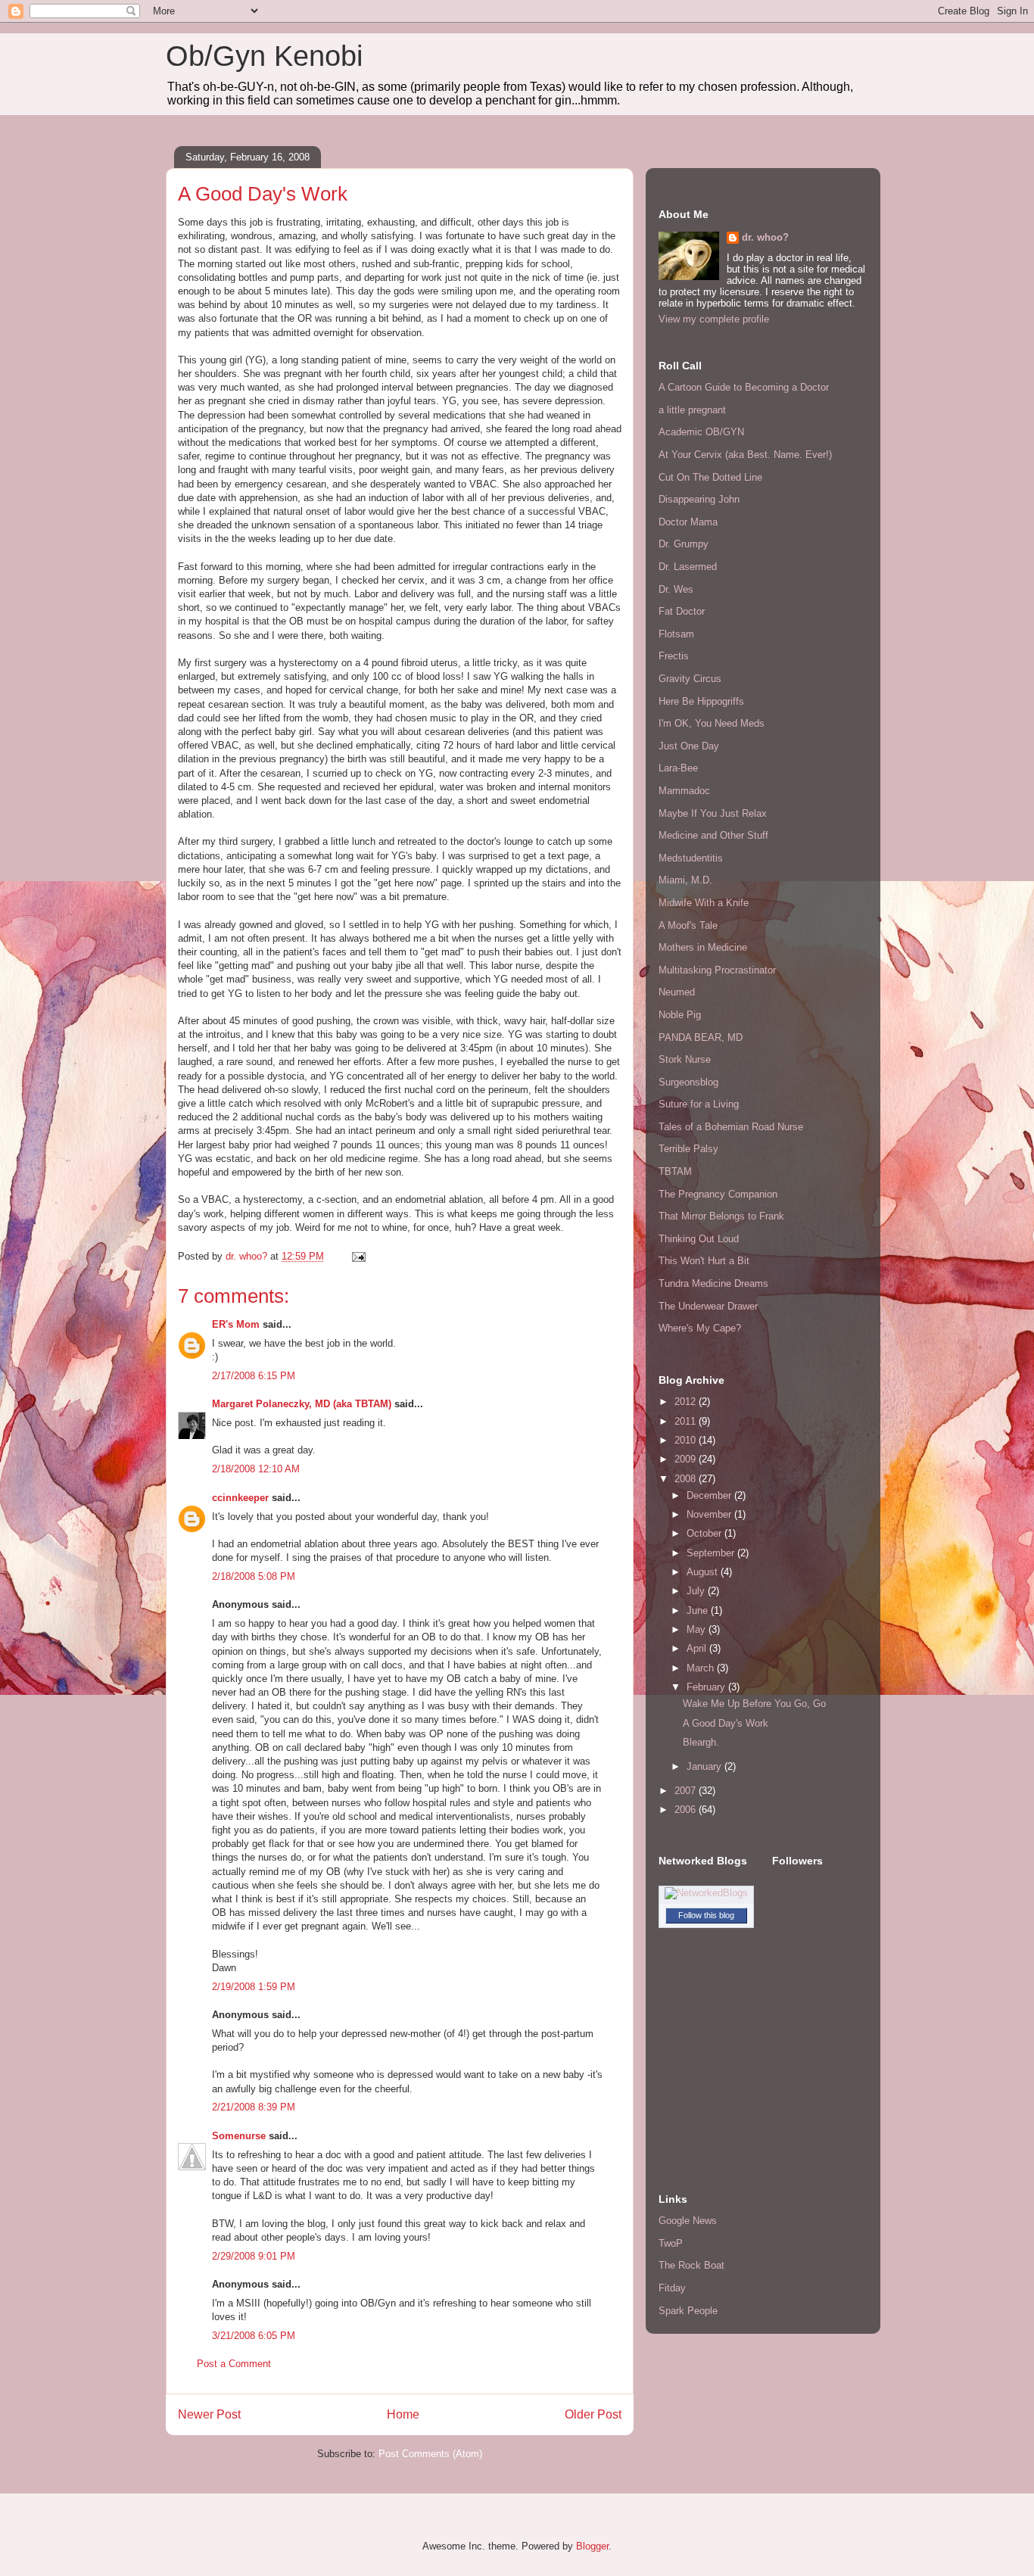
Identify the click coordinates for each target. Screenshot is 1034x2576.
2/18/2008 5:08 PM (254, 1576)
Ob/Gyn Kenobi (264, 56)
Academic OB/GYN (701, 432)
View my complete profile (714, 319)
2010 (687, 1440)
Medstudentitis (691, 858)
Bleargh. (701, 1742)
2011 (687, 1421)
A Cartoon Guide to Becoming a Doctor (744, 387)
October (705, 1533)
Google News (688, 2221)
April (698, 1648)
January (705, 1766)
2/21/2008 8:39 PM (254, 2107)
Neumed (677, 992)
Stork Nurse (685, 1059)
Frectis (674, 656)
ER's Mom (236, 1324)
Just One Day (689, 746)
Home (403, 2414)
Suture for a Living (699, 1104)
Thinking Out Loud (699, 1239)
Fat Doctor (682, 611)
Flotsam (676, 634)
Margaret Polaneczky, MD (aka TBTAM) (302, 1404)
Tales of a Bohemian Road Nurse (731, 1127)
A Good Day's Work (726, 1723)
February (707, 1687)
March (702, 1668)
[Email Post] (358, 1256)
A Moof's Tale (688, 925)
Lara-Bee (678, 768)
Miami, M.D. (685, 880)
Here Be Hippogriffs (701, 701)
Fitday (672, 2288)
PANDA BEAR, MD (701, 1037)
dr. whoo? (765, 237)
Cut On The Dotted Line (710, 477)
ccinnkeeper (240, 1498)
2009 (687, 1459)
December (710, 1495)
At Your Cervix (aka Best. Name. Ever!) (745, 455)
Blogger (592, 2546)
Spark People (688, 2311)
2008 (687, 1479)
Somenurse (239, 2136)
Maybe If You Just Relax (713, 813)
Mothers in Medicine (703, 947)
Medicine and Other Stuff (713, 835)
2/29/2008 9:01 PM (254, 2256)
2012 (687, 1402)
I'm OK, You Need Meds (712, 723)
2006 (687, 1810)
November (710, 1514)
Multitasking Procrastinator (717, 970)
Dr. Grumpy (684, 544)
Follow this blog (706, 1915)
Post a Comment (234, 2364)
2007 (687, 1791)
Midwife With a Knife (704, 903)
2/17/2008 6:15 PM (254, 1376)
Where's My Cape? (700, 1328)
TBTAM (675, 1171)
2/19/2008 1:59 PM (254, 1987)
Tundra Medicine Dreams (713, 1283)
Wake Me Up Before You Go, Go (754, 1704)
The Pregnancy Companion (718, 1194)
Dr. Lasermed (688, 567)
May (698, 1629)
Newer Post (209, 2414)
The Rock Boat (691, 2265)
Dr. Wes (676, 589)
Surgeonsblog (688, 1082)
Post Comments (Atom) (430, 2454)
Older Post (593, 2414)
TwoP (671, 2243)
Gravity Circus (690, 679)
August (704, 1572)
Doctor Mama (688, 522)
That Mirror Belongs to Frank (721, 1216)
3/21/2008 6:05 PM (254, 2336)
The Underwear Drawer (708, 1306)
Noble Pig (680, 1015)
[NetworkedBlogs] (706, 1893)
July (697, 1591)
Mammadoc (684, 791)
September (712, 1553)
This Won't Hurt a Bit (704, 1261)
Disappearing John (699, 499)
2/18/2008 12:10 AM (256, 1469)
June (699, 1610)
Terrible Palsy (688, 1149)
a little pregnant (692, 410)
